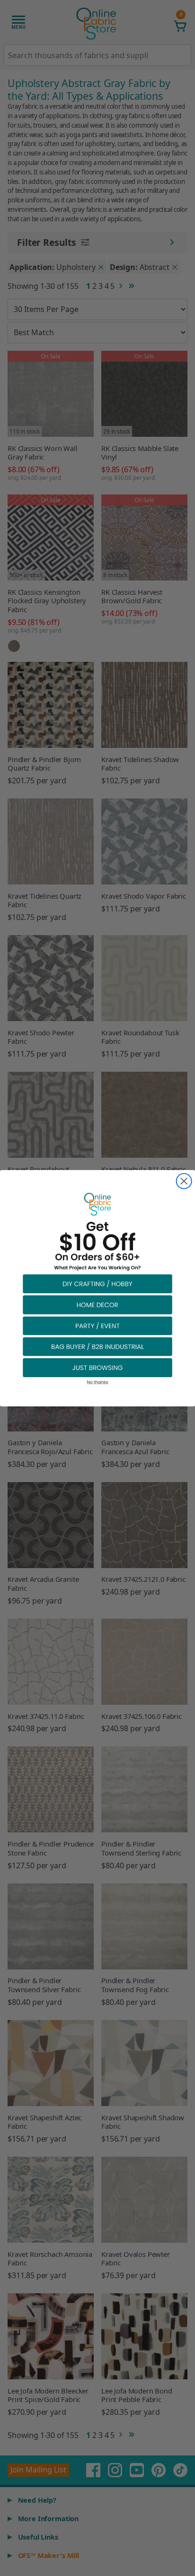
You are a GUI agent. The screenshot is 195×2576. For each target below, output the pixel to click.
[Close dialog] (184, 1181)
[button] (97, 1283)
